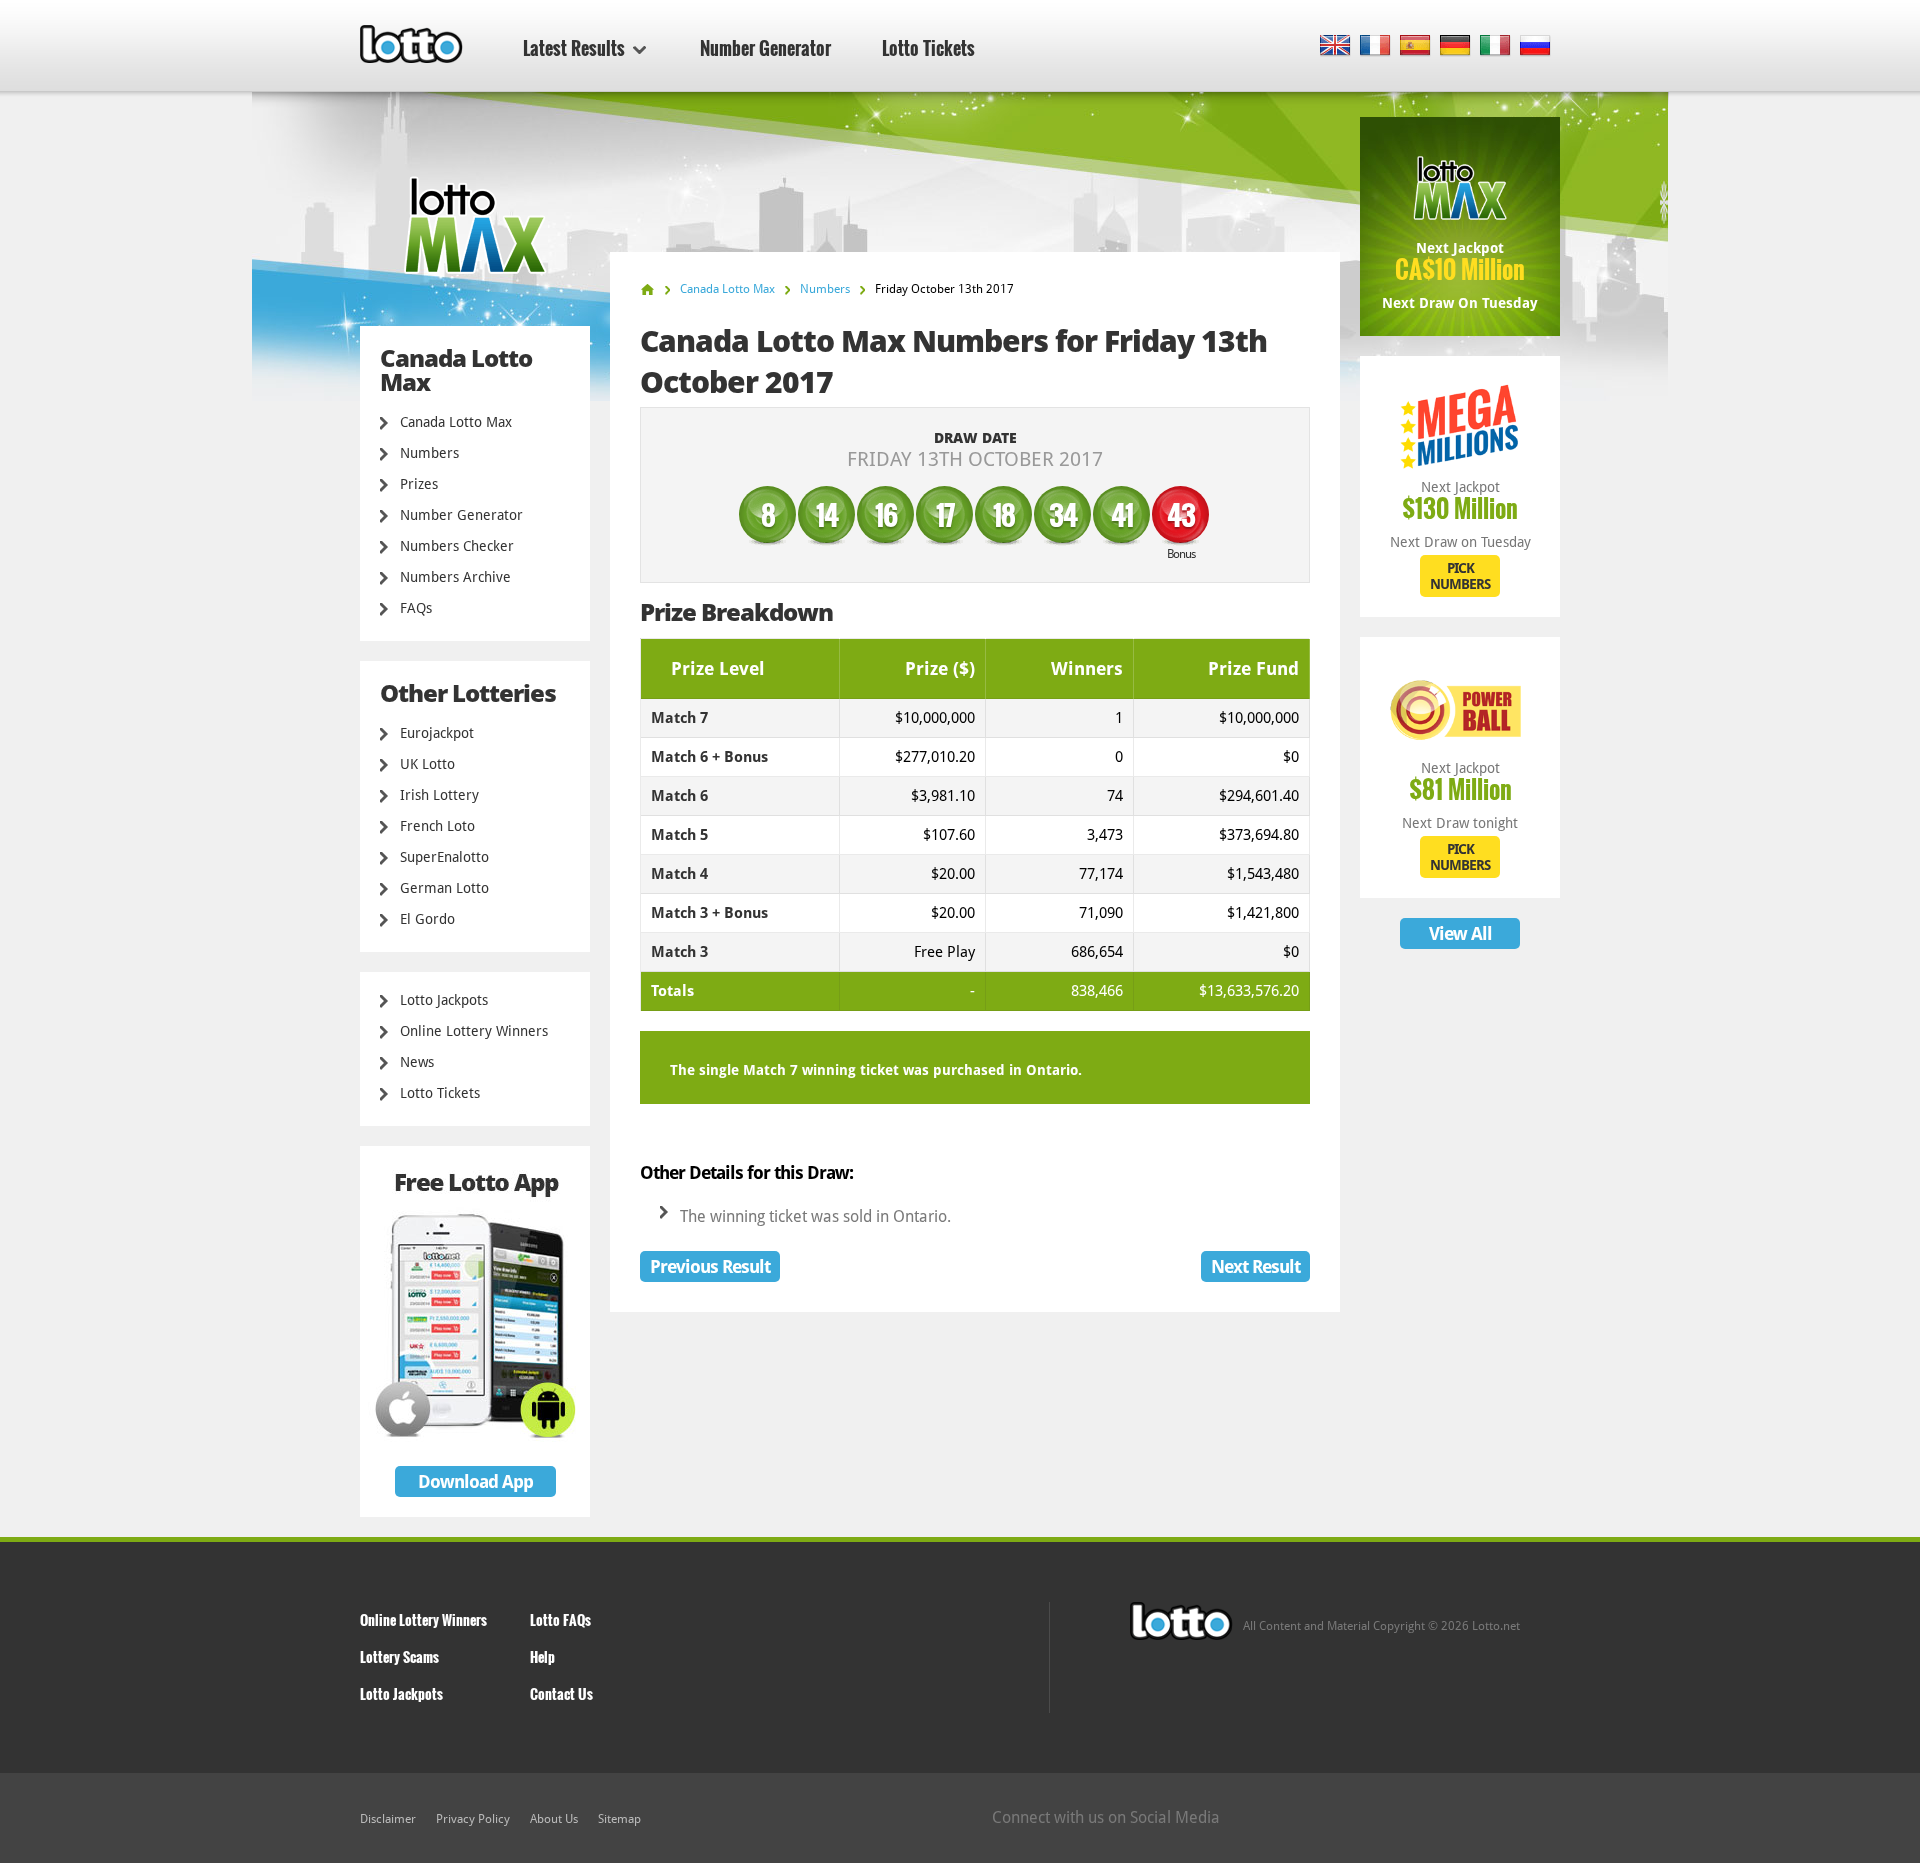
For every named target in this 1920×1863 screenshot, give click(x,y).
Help (542, 1656)
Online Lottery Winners (474, 1031)
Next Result (1255, 1266)
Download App (475, 1481)
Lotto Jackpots (444, 1000)
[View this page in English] (1335, 46)
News (417, 1062)
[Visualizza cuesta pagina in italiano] (1495, 46)
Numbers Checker (457, 546)
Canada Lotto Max (456, 422)
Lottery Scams (399, 1656)
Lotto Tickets (928, 48)
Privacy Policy (473, 1819)
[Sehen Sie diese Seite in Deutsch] (1455, 46)
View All (1460, 933)
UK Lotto (427, 764)
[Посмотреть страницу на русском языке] (1535, 46)
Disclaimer (388, 1819)
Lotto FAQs (560, 1619)
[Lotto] (647, 289)
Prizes (419, 484)
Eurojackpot (437, 733)
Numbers (429, 453)
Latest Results (574, 48)
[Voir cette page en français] (1375, 46)
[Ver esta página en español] (1415, 46)
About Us (554, 1819)
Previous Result (710, 1266)
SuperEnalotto (444, 857)
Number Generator (765, 48)
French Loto (437, 826)
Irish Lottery (439, 795)
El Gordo (427, 919)
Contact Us (561, 1693)
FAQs (416, 608)
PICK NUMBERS (1460, 576)
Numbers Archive (455, 577)
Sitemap (619, 1819)
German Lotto (444, 888)
